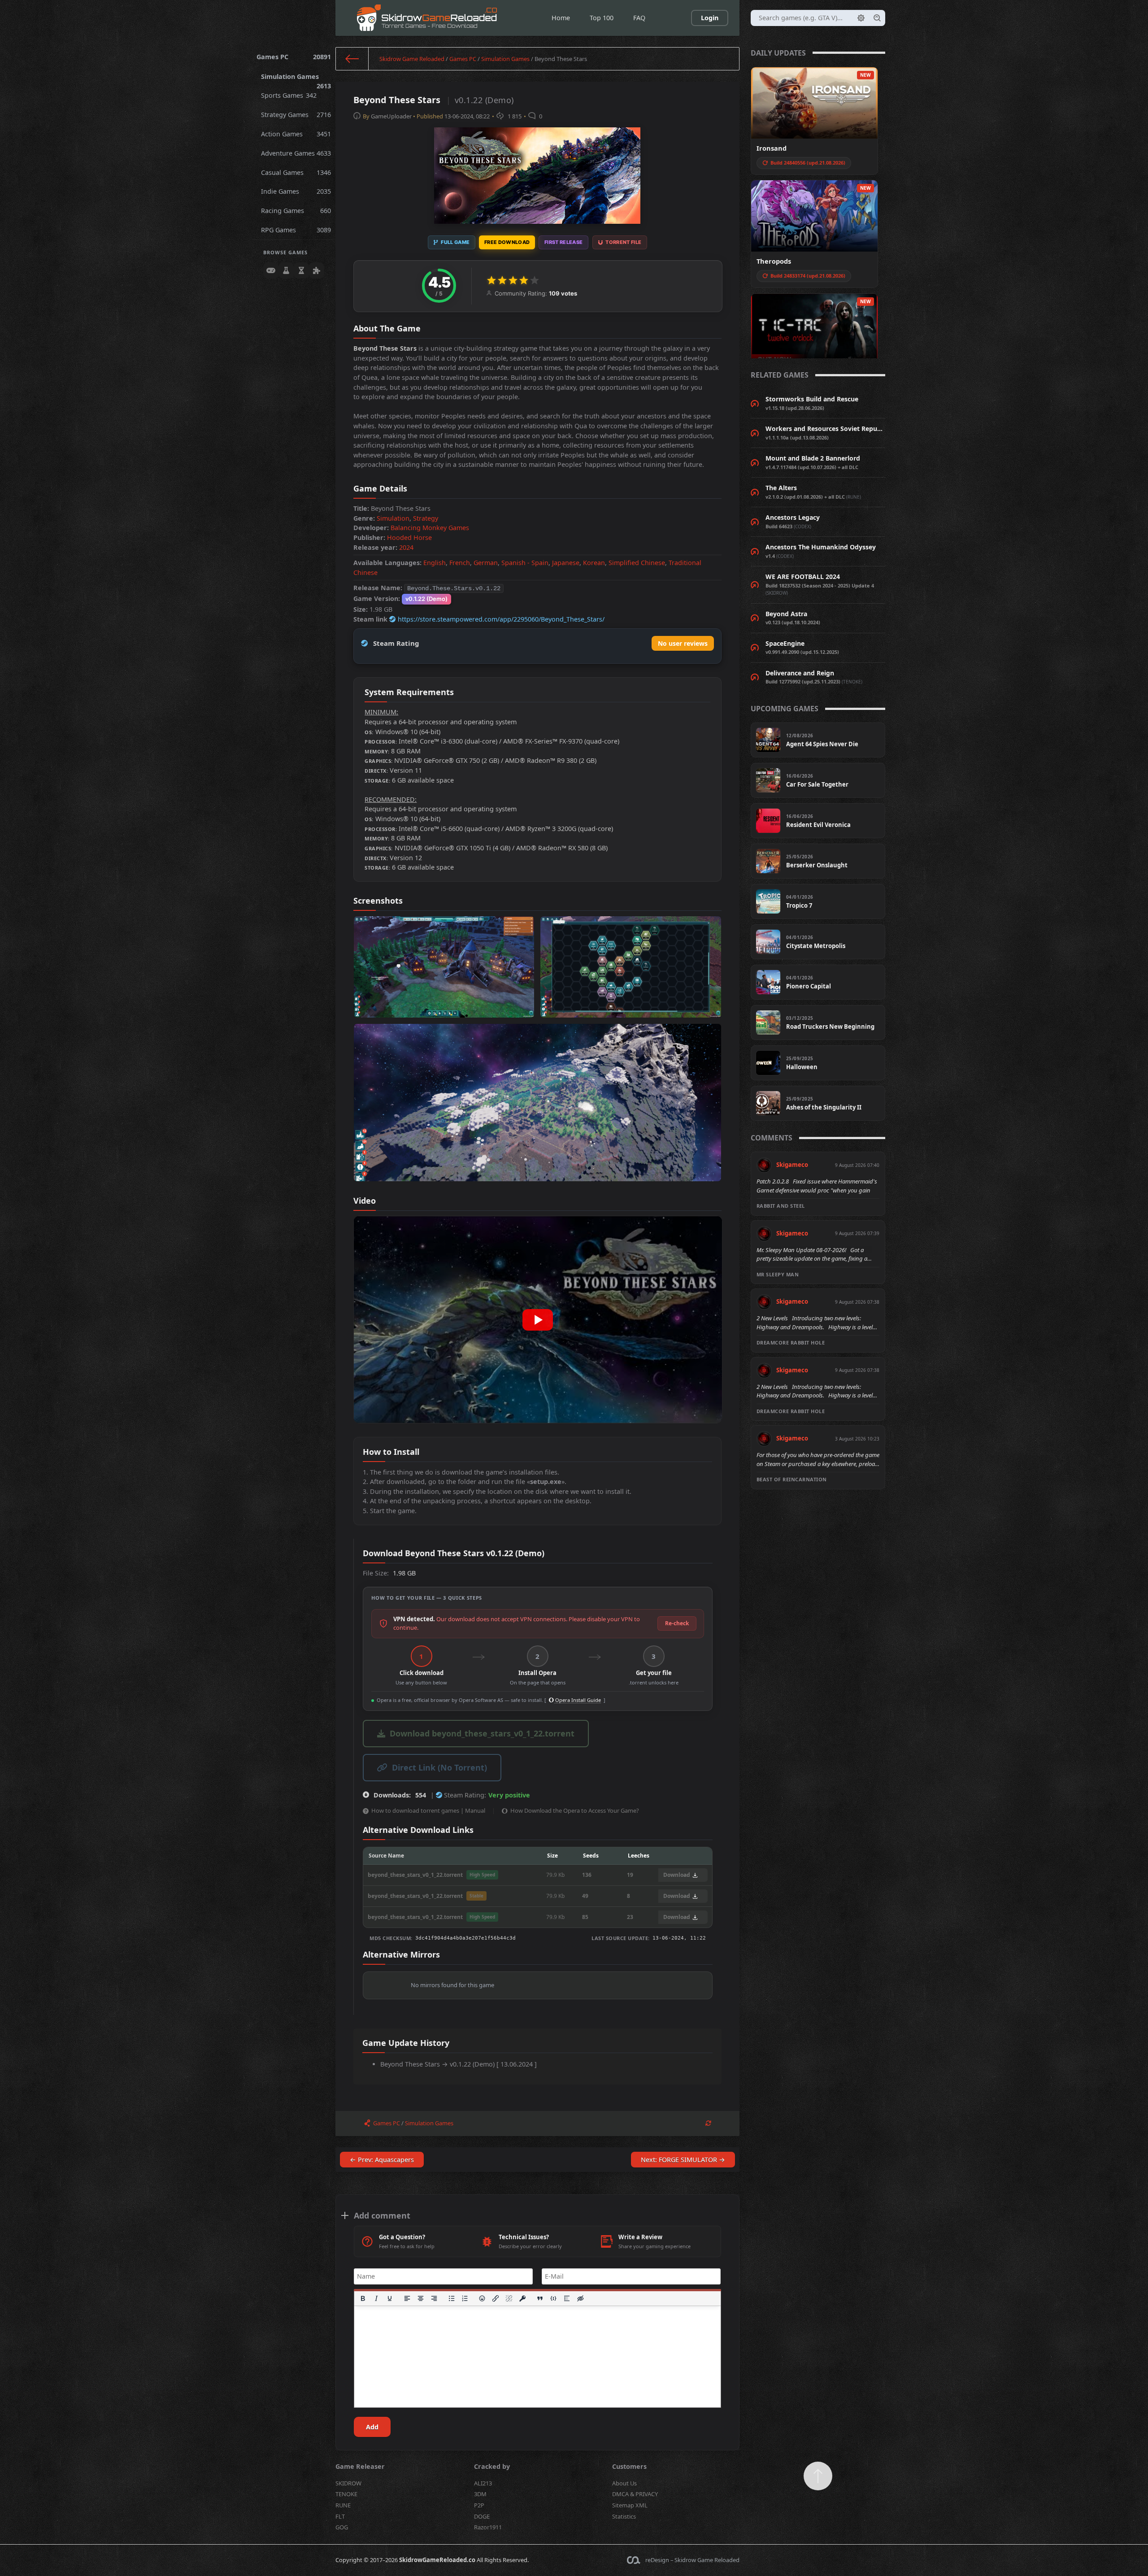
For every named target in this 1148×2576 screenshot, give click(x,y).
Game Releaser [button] (360, 2466)
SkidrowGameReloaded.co (437, 2560)
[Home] (352, 59)
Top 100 (602, 18)
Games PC (294, 57)
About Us (624, 2483)
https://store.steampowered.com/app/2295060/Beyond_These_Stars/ (501, 619)
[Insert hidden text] (580, 2298)
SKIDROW (348, 2483)
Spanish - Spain (525, 563)
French (460, 563)
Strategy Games (296, 115)
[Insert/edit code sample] (553, 2298)
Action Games (296, 134)
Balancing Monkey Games (430, 528)
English (435, 563)
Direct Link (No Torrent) (439, 1767)
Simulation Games (296, 79)
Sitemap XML (630, 2505)
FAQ (639, 18)
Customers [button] (629, 2466)
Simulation (393, 518)
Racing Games (296, 211)
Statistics (624, 2516)
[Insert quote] (540, 2298)
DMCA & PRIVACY (635, 2494)
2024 (406, 547)
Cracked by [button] (492, 2466)
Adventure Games (296, 153)
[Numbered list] (465, 2298)
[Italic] (376, 2298)
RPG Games (296, 230)
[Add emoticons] (483, 2298)
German (486, 563)
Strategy (426, 518)
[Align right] (434, 2298)
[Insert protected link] (523, 2298)
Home (561, 18)
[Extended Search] (861, 18)
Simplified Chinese (637, 563)
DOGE (482, 2516)
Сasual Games (296, 172)
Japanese (566, 563)
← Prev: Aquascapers (382, 2160)
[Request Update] (708, 2123)
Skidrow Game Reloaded (412, 59)
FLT (340, 2516)
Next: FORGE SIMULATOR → (683, 2160)
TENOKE (346, 2494)
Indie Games (296, 191)
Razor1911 (488, 2527)
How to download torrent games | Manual (428, 1810)
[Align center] (421, 2298)
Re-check (677, 1623)
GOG (342, 2527)
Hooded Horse (409, 537)
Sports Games (289, 95)
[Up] (818, 2476)
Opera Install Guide (577, 1700)
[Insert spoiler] (567, 2298)
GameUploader (391, 116)
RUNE (343, 2505)
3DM (480, 2494)
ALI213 (483, 2483)
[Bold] (363, 2298)
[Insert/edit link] (496, 2298)
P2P (479, 2505)
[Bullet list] (452, 2298)
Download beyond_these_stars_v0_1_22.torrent (482, 1733)
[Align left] (407, 2298)
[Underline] (390, 2298)
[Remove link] (509, 2298)
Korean (594, 563)
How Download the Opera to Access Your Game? (575, 1810)
